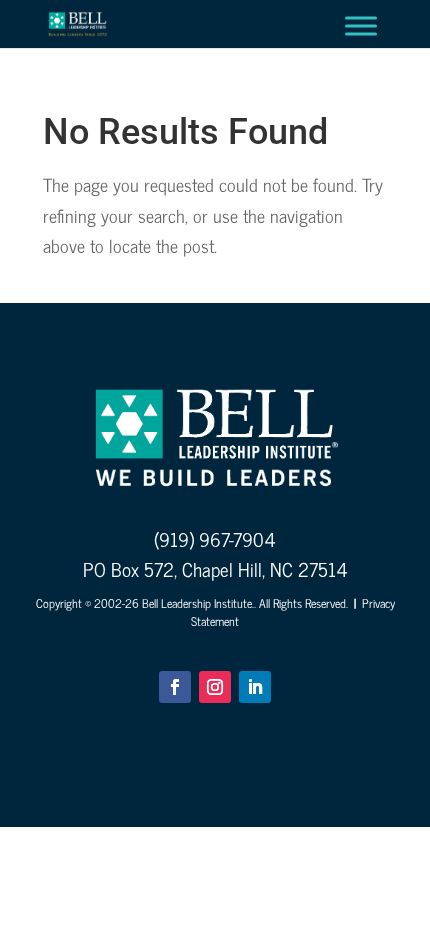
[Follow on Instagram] (215, 687)
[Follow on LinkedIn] (255, 687)
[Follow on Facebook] (175, 687)
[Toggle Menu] (361, 25)
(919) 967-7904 (215, 538)
